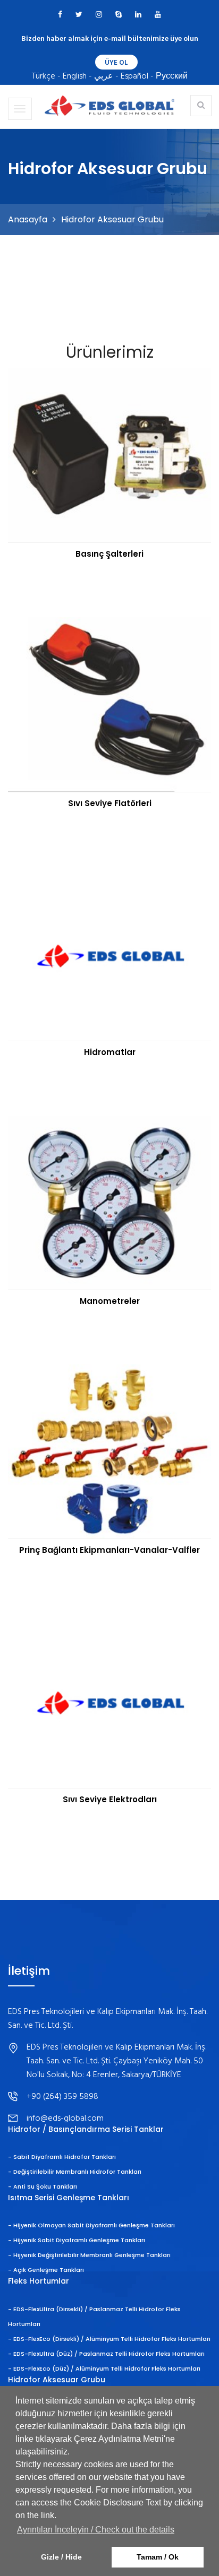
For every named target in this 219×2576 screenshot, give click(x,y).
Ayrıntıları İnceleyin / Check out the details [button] (96, 2530)
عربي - (106, 76)
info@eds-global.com (65, 2119)
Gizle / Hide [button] (61, 2557)
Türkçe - (46, 76)
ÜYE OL (116, 63)
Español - (137, 76)
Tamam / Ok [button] (158, 2557)
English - (77, 76)
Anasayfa (28, 219)
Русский (172, 76)
